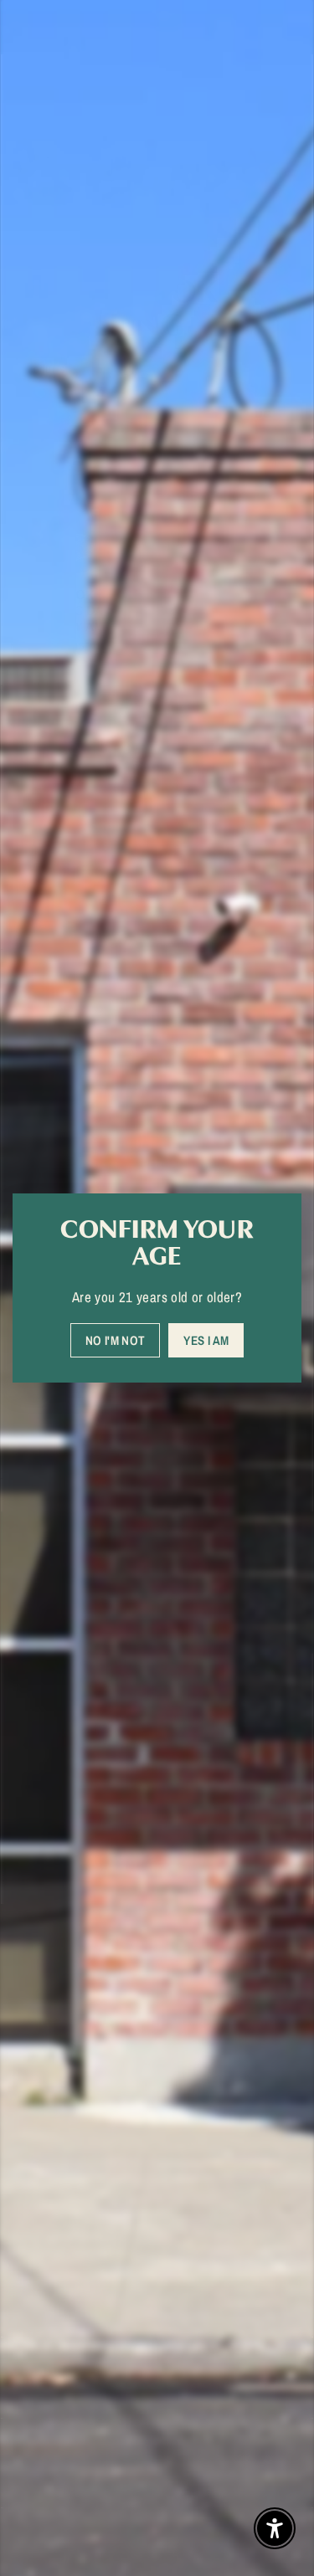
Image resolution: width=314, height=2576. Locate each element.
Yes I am (206, 1340)
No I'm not (116, 1340)
